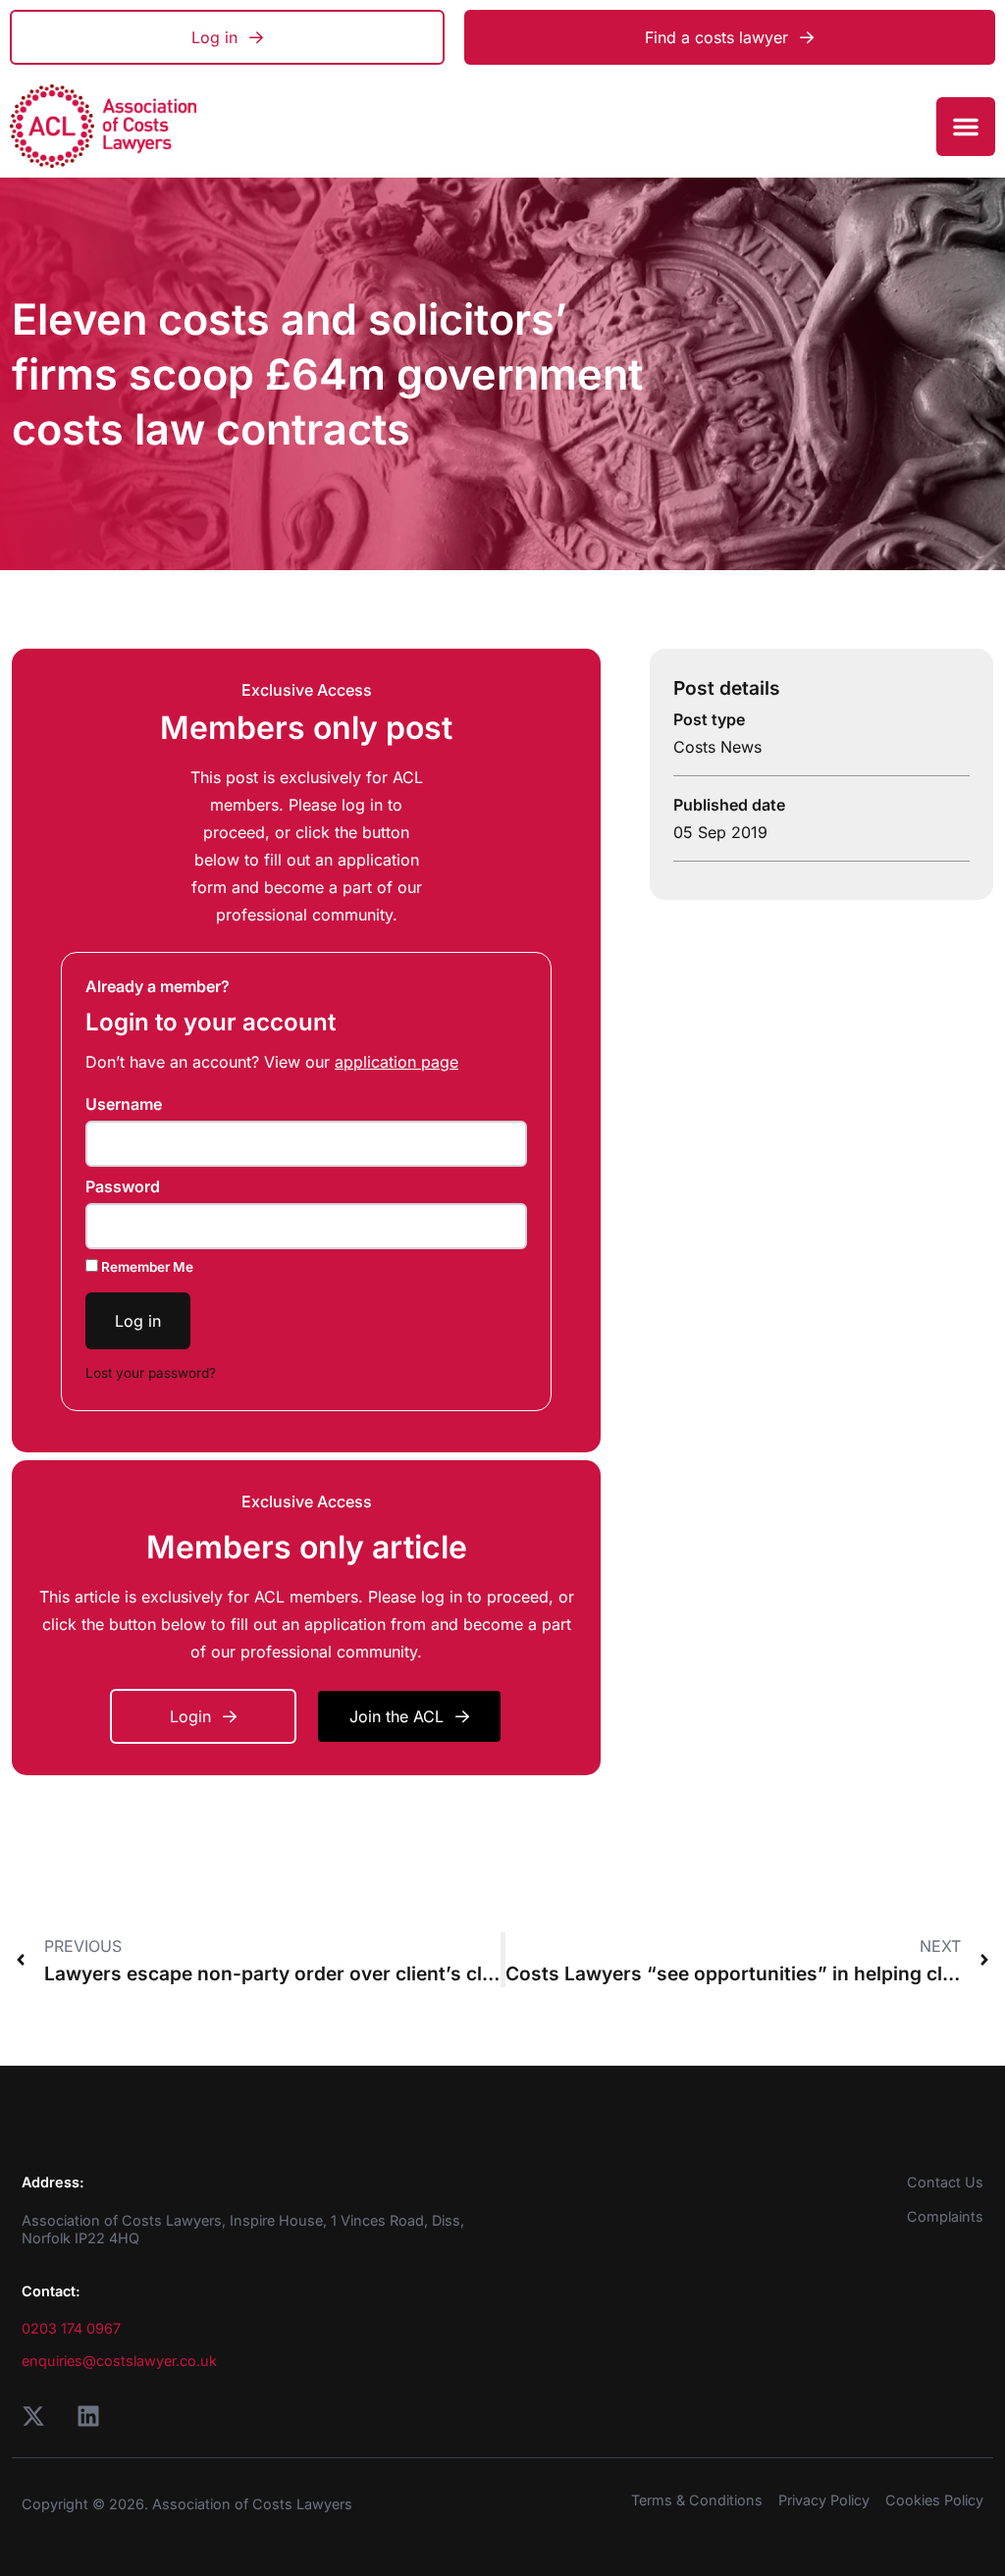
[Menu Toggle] (966, 127)
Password (123, 1186)
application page (397, 1062)
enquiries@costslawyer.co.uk (119, 2361)
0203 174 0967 (71, 2328)
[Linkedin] (88, 2416)
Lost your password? (151, 1373)
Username (124, 1104)
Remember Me (146, 1267)
